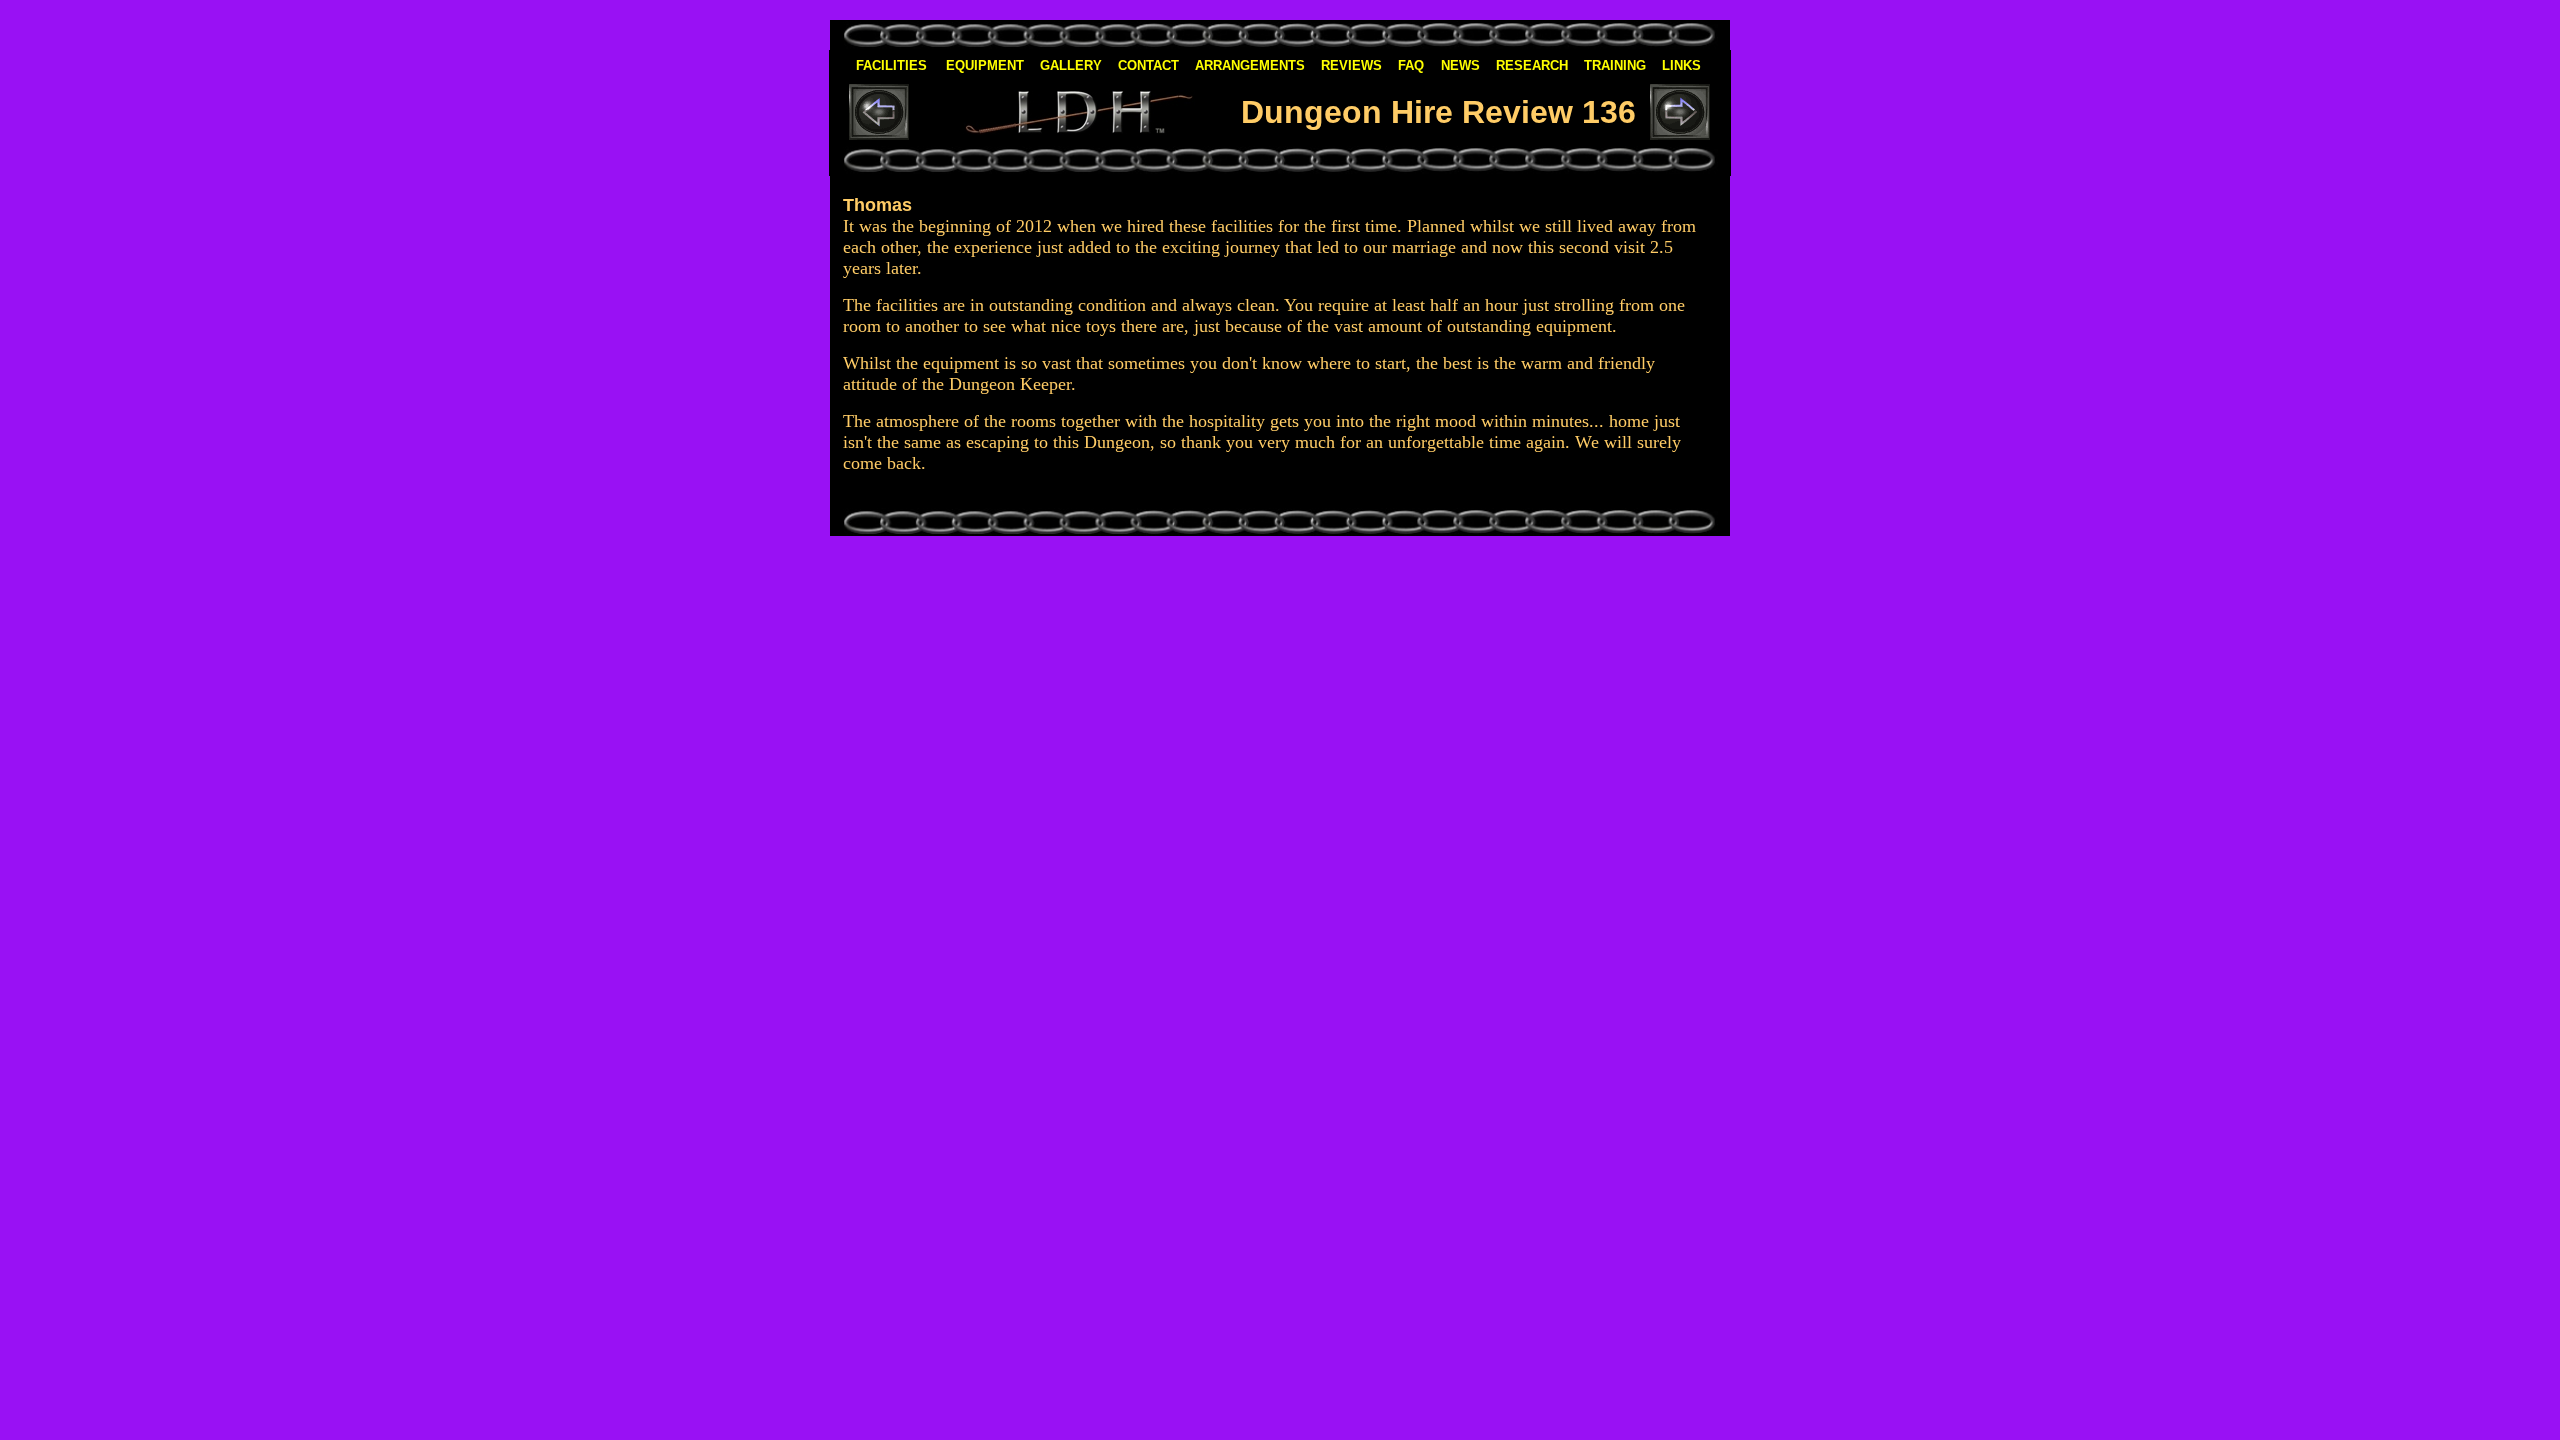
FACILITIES (891, 65)
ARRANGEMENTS (1250, 65)
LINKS (1681, 65)
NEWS (1460, 65)
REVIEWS (1351, 65)
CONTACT (1148, 65)
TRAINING (1615, 65)
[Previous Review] (879, 124)
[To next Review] (1680, 134)
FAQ (1411, 65)
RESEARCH (1532, 65)
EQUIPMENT (985, 65)
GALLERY (1071, 65)
